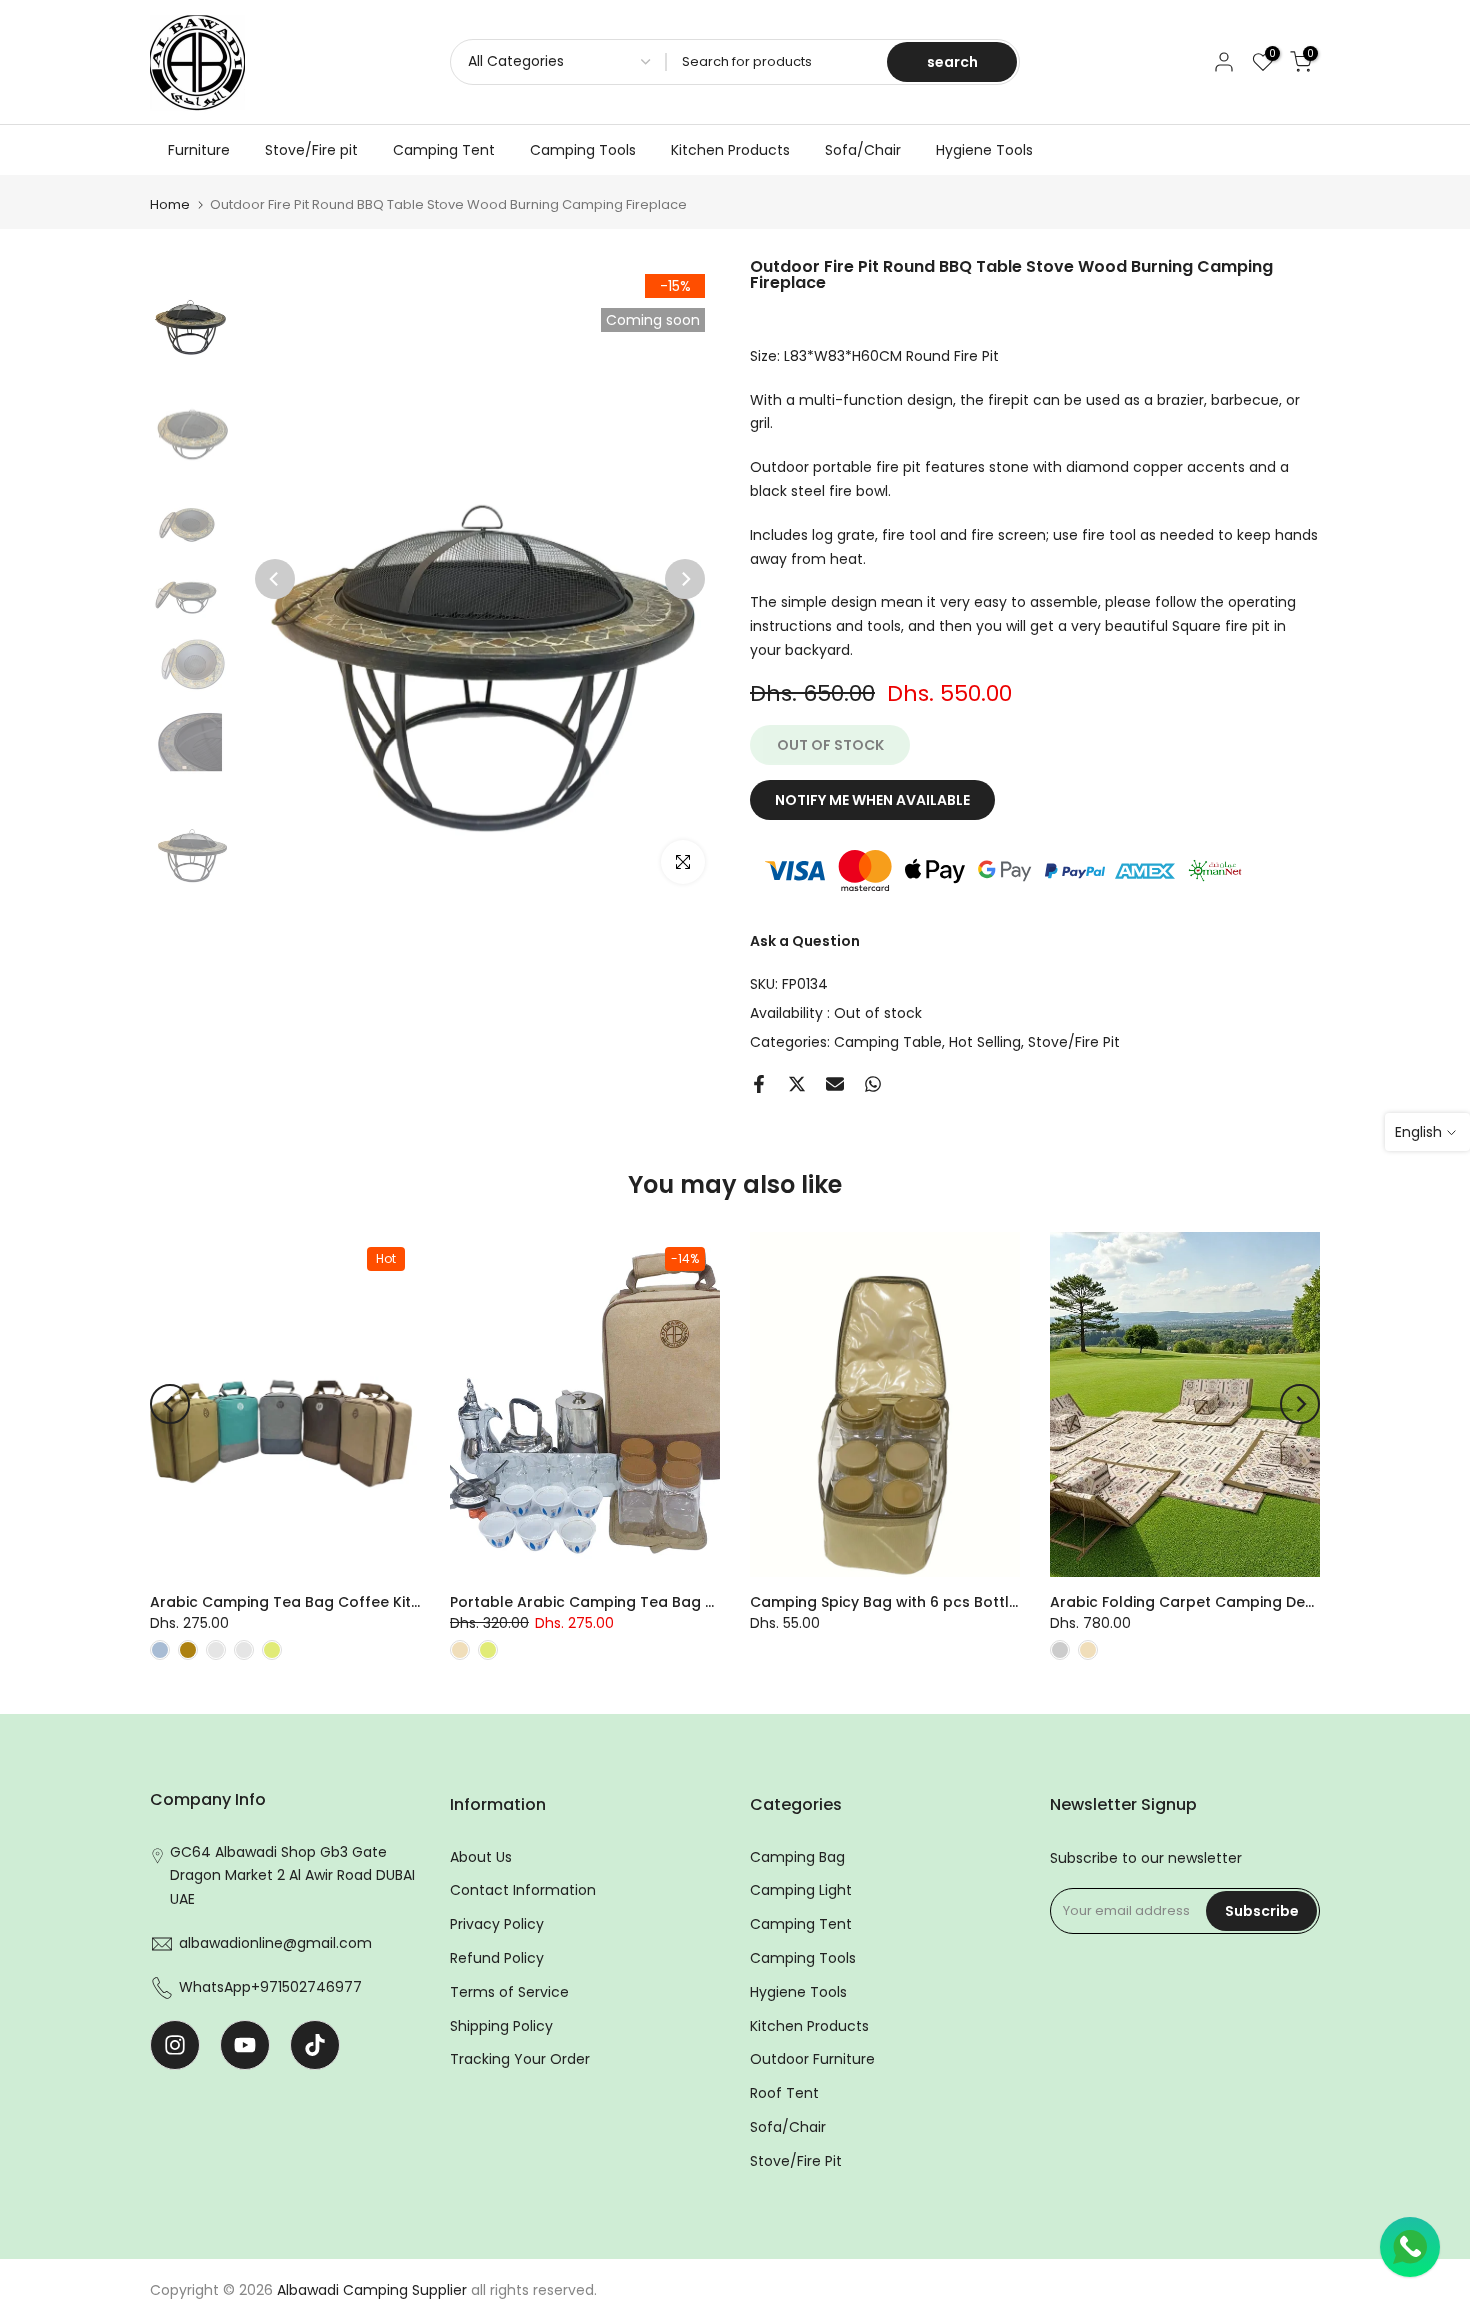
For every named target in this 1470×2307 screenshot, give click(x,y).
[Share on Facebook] (759, 1084)
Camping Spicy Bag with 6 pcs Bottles (888, 1602)
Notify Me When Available (872, 800)
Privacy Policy (497, 1924)
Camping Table (888, 1042)
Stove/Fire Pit (1074, 1042)
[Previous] (275, 579)
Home (170, 204)
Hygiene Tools (984, 150)
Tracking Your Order (520, 2059)
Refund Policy (497, 1958)
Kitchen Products (730, 150)
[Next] (685, 579)
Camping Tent (444, 150)
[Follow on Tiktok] (315, 2045)
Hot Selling (985, 1042)
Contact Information (523, 1890)
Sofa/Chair (863, 150)
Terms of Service (509, 1992)
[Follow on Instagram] (175, 2045)
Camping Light (801, 1890)
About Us (481, 1857)
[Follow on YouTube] (245, 2045)
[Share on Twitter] (797, 1084)
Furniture (199, 150)
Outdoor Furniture (812, 2059)
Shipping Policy (501, 2026)
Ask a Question (805, 941)
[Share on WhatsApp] (873, 1084)
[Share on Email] (835, 1084)
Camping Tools (583, 150)
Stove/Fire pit (311, 150)
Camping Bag (797, 1857)
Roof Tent (784, 2093)
